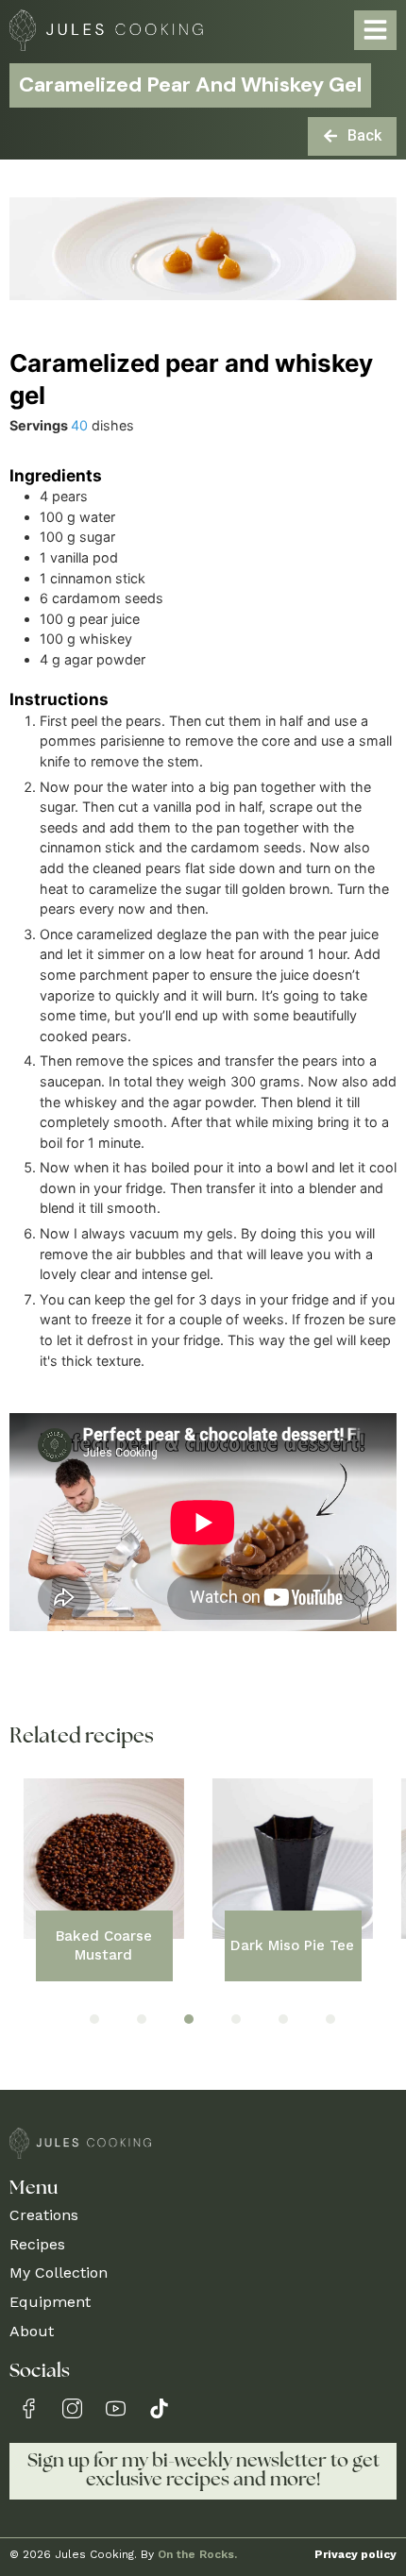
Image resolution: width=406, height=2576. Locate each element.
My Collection (59, 2273)
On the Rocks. (197, 2554)
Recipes (37, 2244)
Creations (44, 2215)
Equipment (50, 2302)
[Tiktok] (159, 2408)
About (32, 2331)
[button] (94, 2019)
